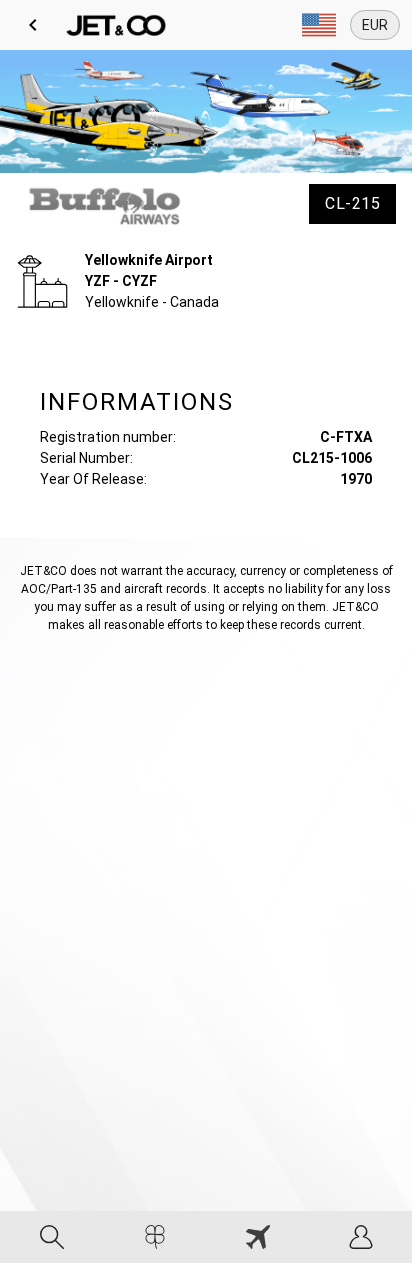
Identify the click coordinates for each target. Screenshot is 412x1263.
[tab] (51, 1237)
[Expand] (319, 25)
